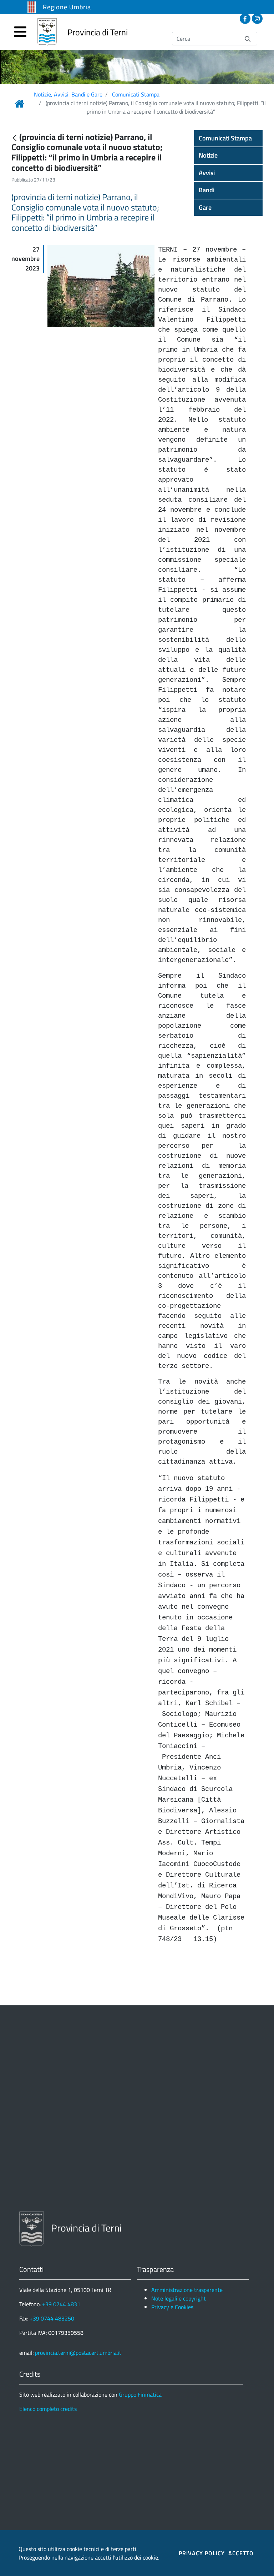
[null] (15, 138)
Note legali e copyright (179, 2298)
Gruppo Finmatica (140, 2394)
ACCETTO (241, 2553)
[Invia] (248, 38)
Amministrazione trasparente (187, 2290)
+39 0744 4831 (61, 2304)
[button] (228, 138)
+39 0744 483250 (52, 2318)
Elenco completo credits (48, 2409)
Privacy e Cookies (172, 2307)
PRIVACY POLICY (202, 2553)
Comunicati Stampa (136, 94)
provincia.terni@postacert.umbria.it (78, 2353)
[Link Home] (19, 104)
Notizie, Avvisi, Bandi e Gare (68, 94)
